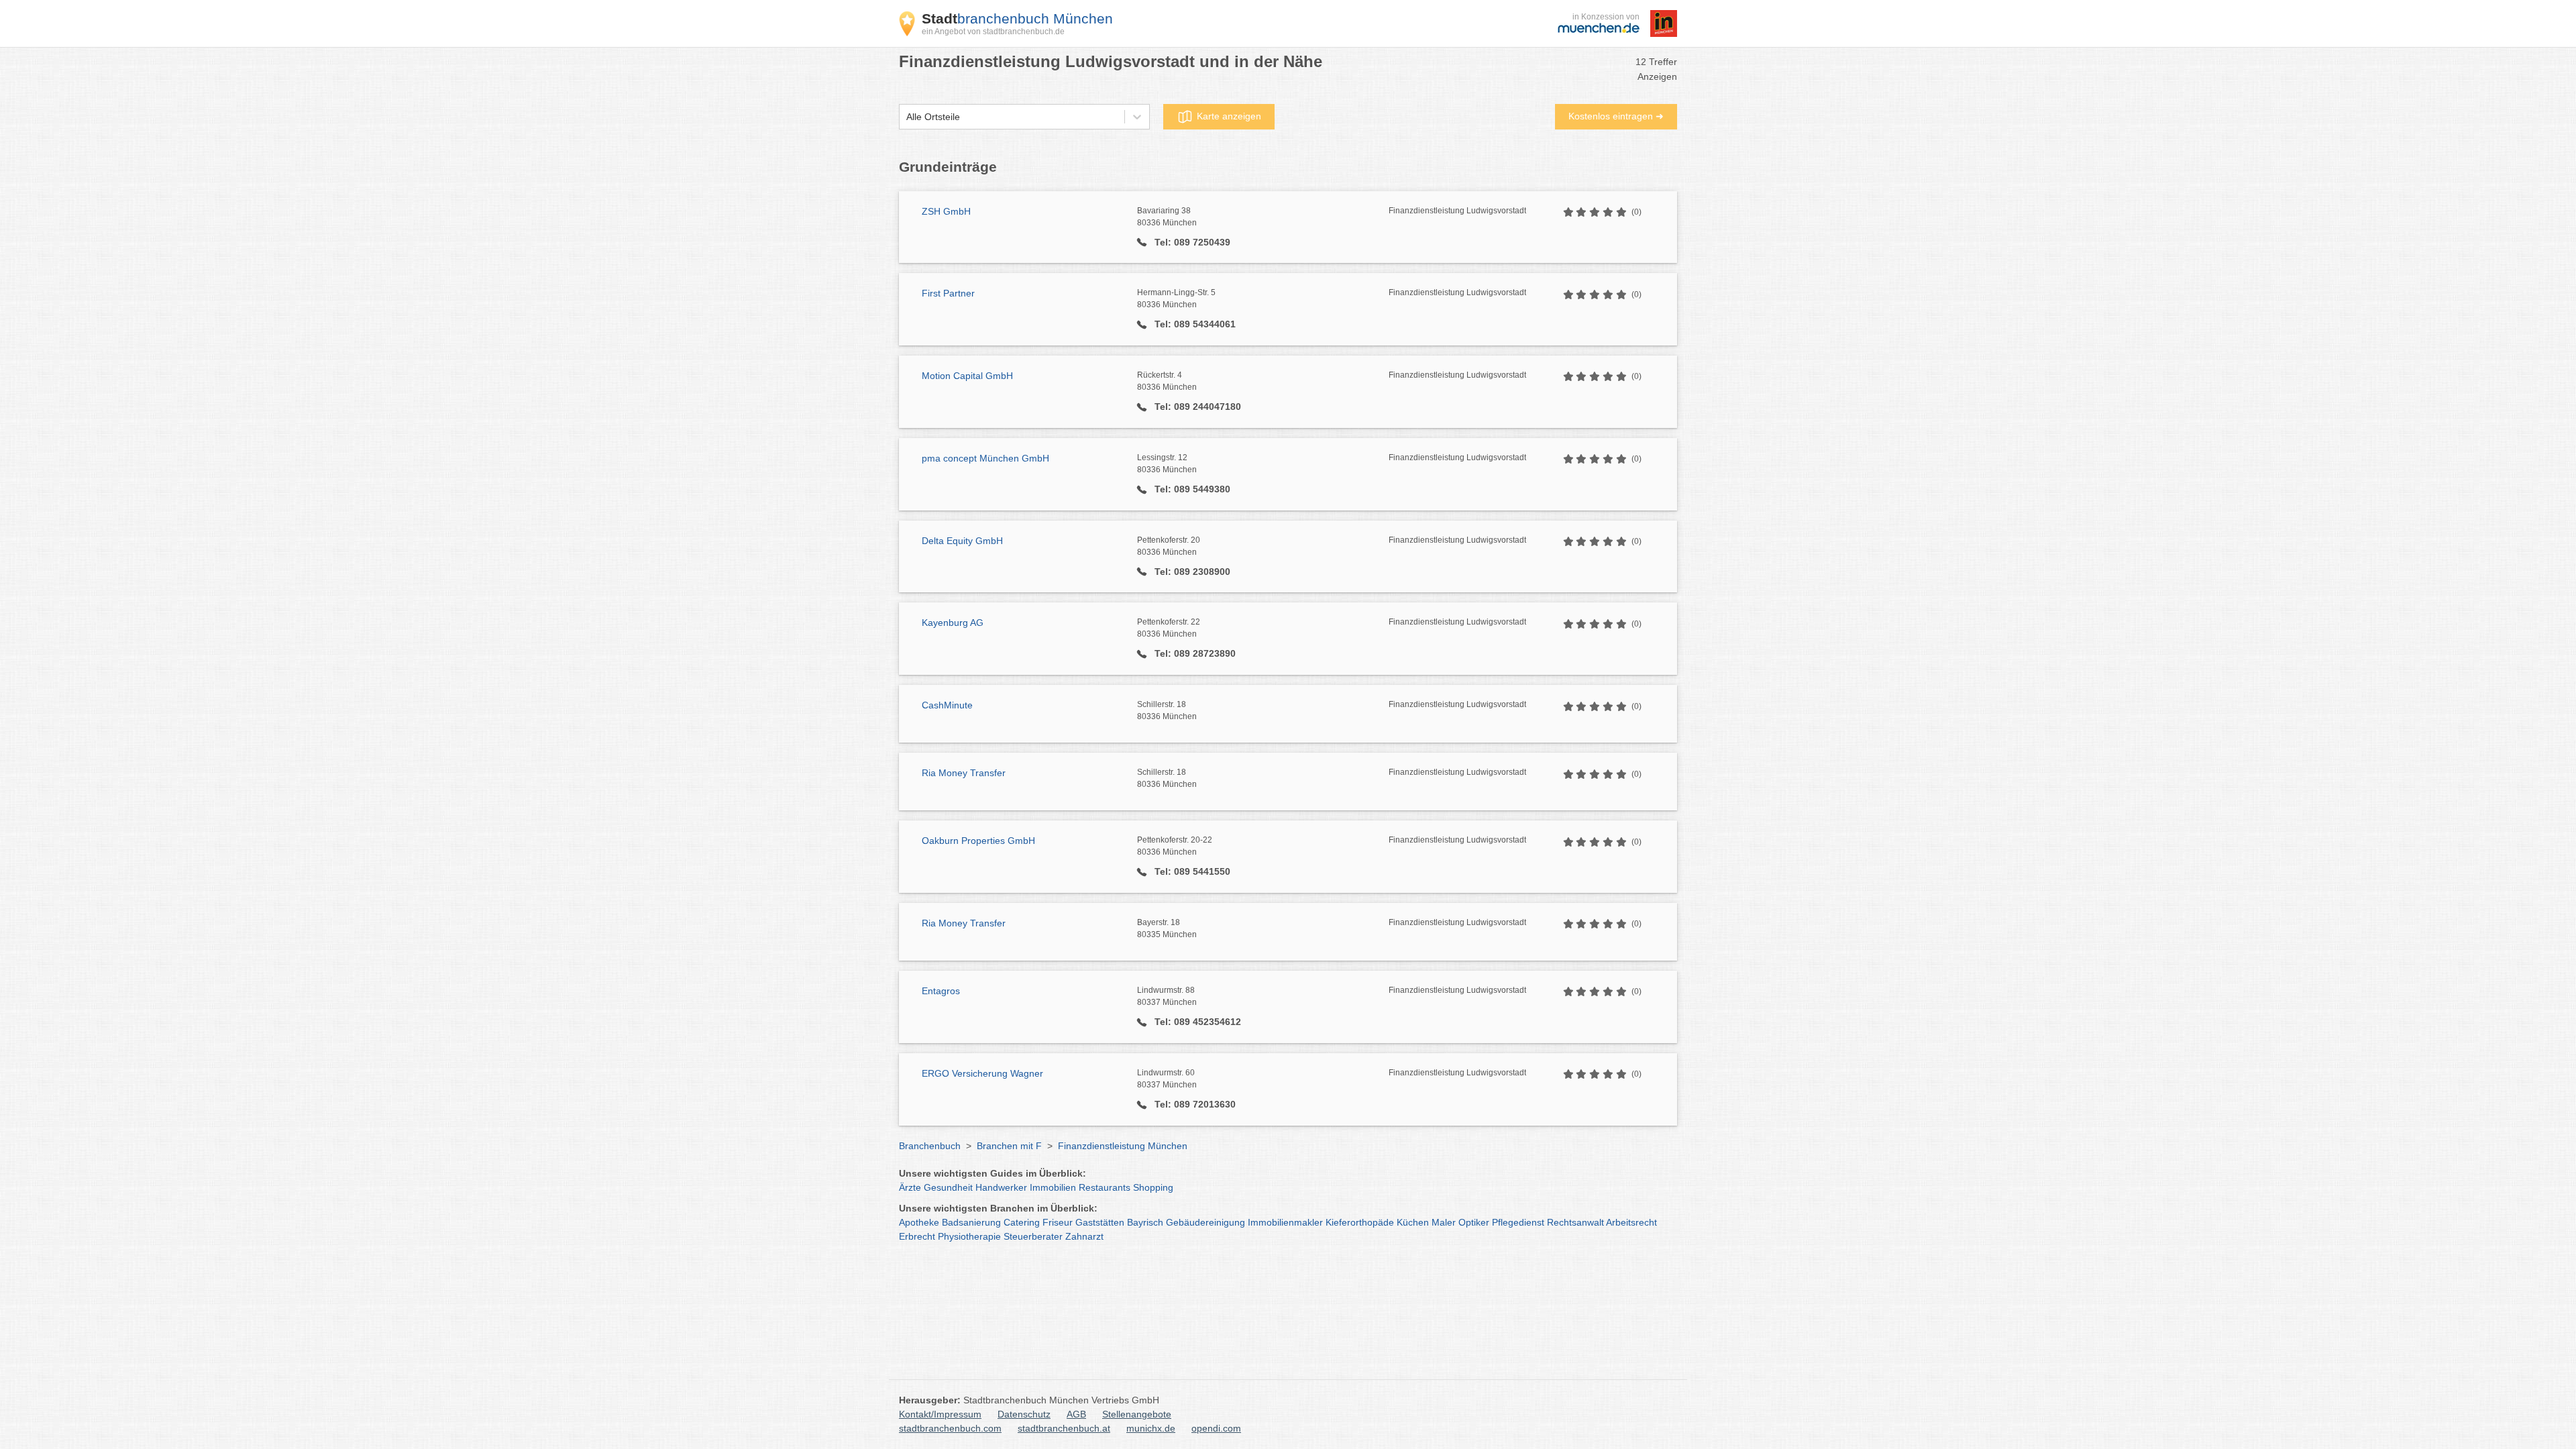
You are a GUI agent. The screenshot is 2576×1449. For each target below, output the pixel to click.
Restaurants (1105, 1187)
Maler (1444, 1222)
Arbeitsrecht (1631, 1222)
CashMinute (947, 705)
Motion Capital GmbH (967, 376)
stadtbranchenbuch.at (1064, 1428)
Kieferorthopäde (1360, 1222)
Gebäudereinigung (1205, 1222)
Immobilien (1053, 1187)
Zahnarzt (1084, 1236)
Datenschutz (1024, 1414)
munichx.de (1151, 1428)
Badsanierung (971, 1222)
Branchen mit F (1009, 1146)
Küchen (1413, 1222)
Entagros (941, 991)
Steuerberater (1033, 1236)
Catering (1022, 1222)
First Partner (948, 293)
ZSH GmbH (946, 211)
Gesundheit (948, 1187)
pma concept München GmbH (985, 458)
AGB (1076, 1414)
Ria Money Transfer (964, 773)
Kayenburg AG (953, 623)
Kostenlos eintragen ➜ (1616, 116)
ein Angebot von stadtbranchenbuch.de (993, 32)
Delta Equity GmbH (962, 541)
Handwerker (1001, 1187)
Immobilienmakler (1285, 1222)
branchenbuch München (1017, 18)
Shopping (1153, 1187)
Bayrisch (1145, 1222)
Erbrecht (917, 1236)
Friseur (1058, 1222)
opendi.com (1216, 1428)
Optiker (1474, 1222)
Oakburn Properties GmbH (978, 841)
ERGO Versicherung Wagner (982, 1073)
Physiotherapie (969, 1236)
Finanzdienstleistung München (1123, 1146)
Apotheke (919, 1222)
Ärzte (910, 1187)
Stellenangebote (1137, 1414)
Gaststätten (1100, 1222)
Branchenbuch (930, 1146)
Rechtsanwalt (1575, 1222)
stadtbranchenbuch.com (950, 1428)
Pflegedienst (1518, 1222)
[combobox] (906, 117)
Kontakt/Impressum (940, 1414)
